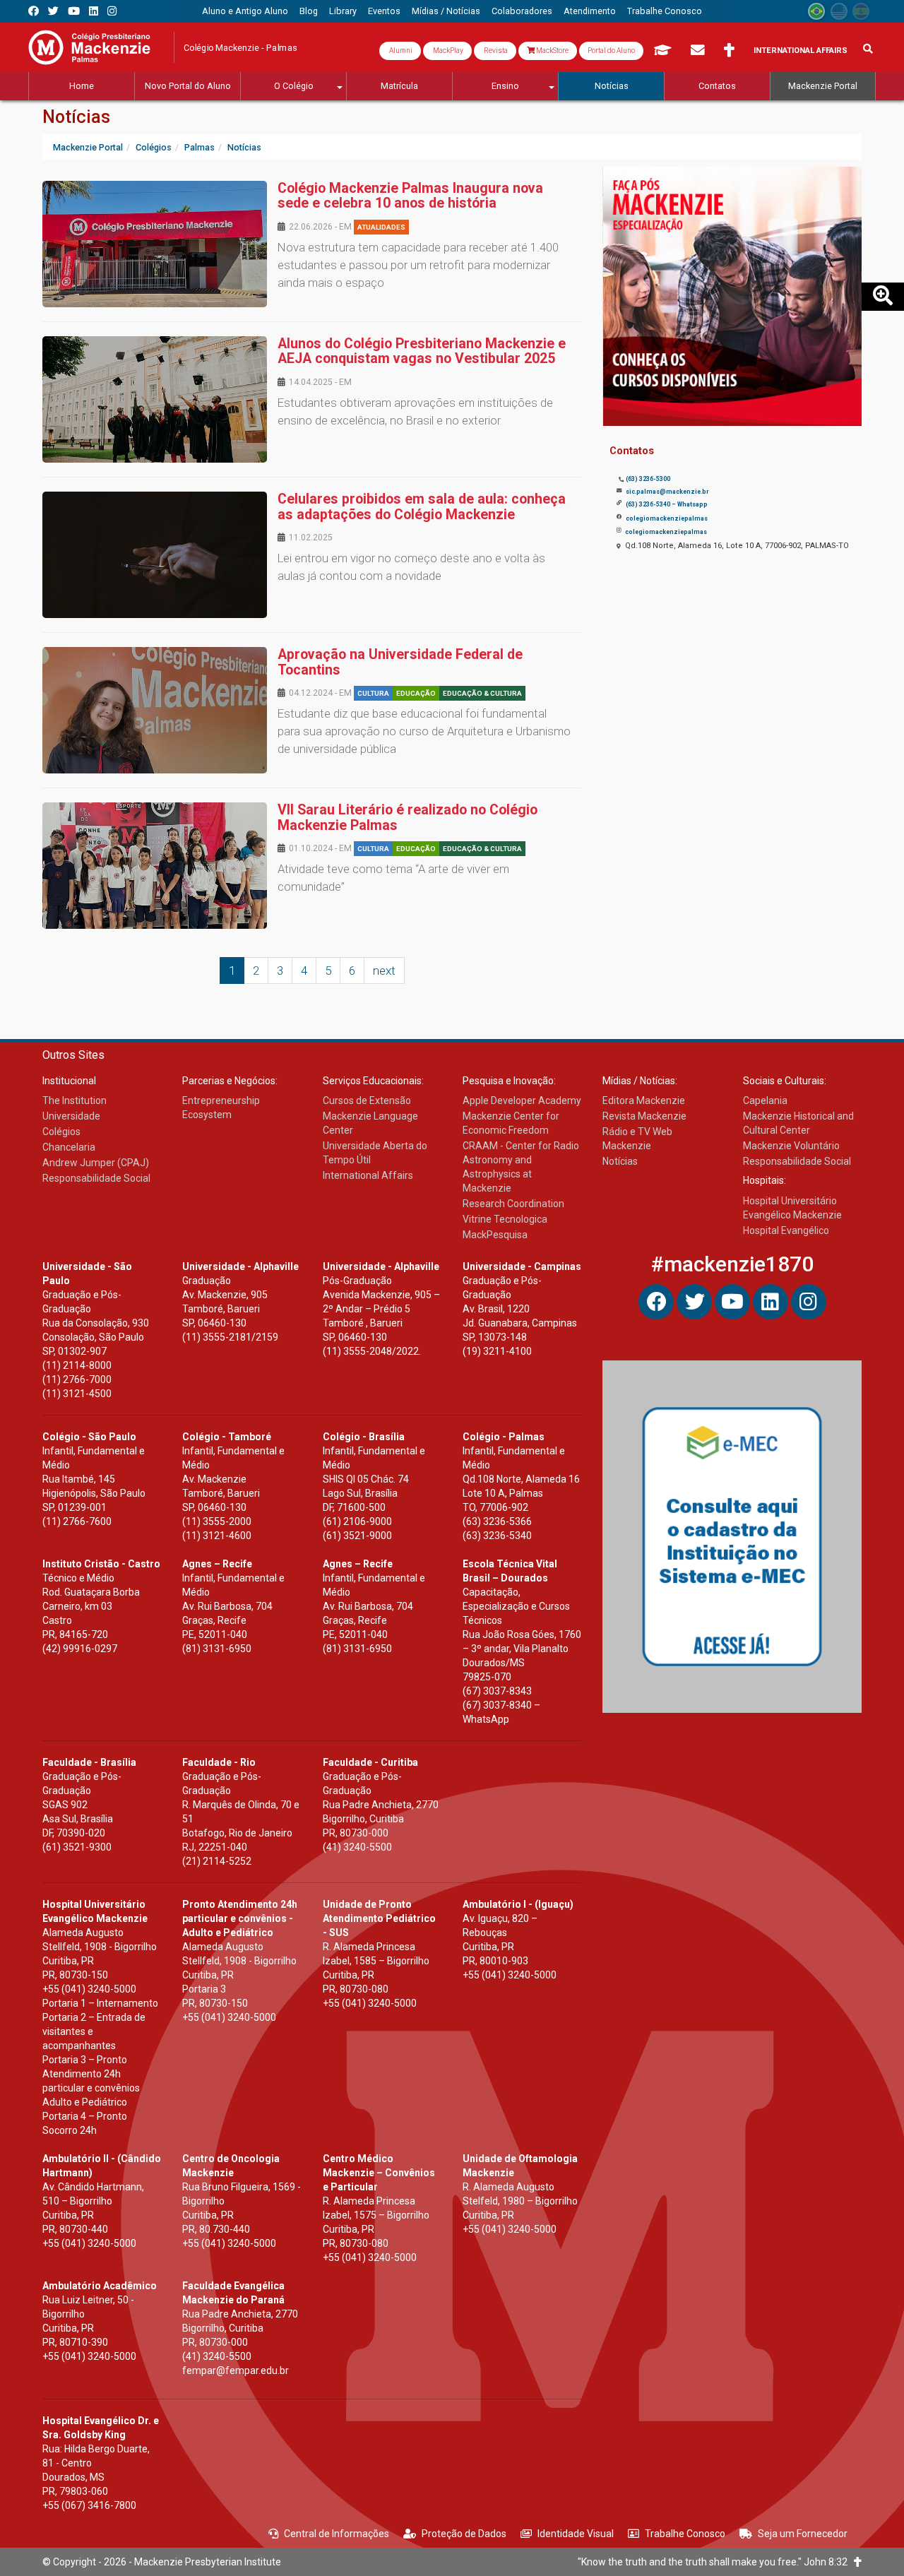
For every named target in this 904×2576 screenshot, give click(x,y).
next (384, 971)
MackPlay (447, 51)
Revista (495, 51)
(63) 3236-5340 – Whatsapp (667, 504)
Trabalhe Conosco (685, 2534)
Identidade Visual (576, 2534)
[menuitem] (245, 11)
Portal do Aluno (611, 51)
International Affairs (801, 51)
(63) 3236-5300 (648, 479)
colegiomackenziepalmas (667, 518)
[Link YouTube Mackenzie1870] (74, 11)
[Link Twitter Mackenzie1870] (53, 11)
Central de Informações (337, 2534)
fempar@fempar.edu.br (236, 2370)
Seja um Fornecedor (803, 2534)
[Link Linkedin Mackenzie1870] (94, 11)
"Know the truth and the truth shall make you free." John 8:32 (716, 2562)
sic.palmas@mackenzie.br (667, 492)
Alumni (400, 51)
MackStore (552, 51)
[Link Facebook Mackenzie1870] (34, 11)
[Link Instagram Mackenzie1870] (112, 11)
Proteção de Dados (464, 2534)
